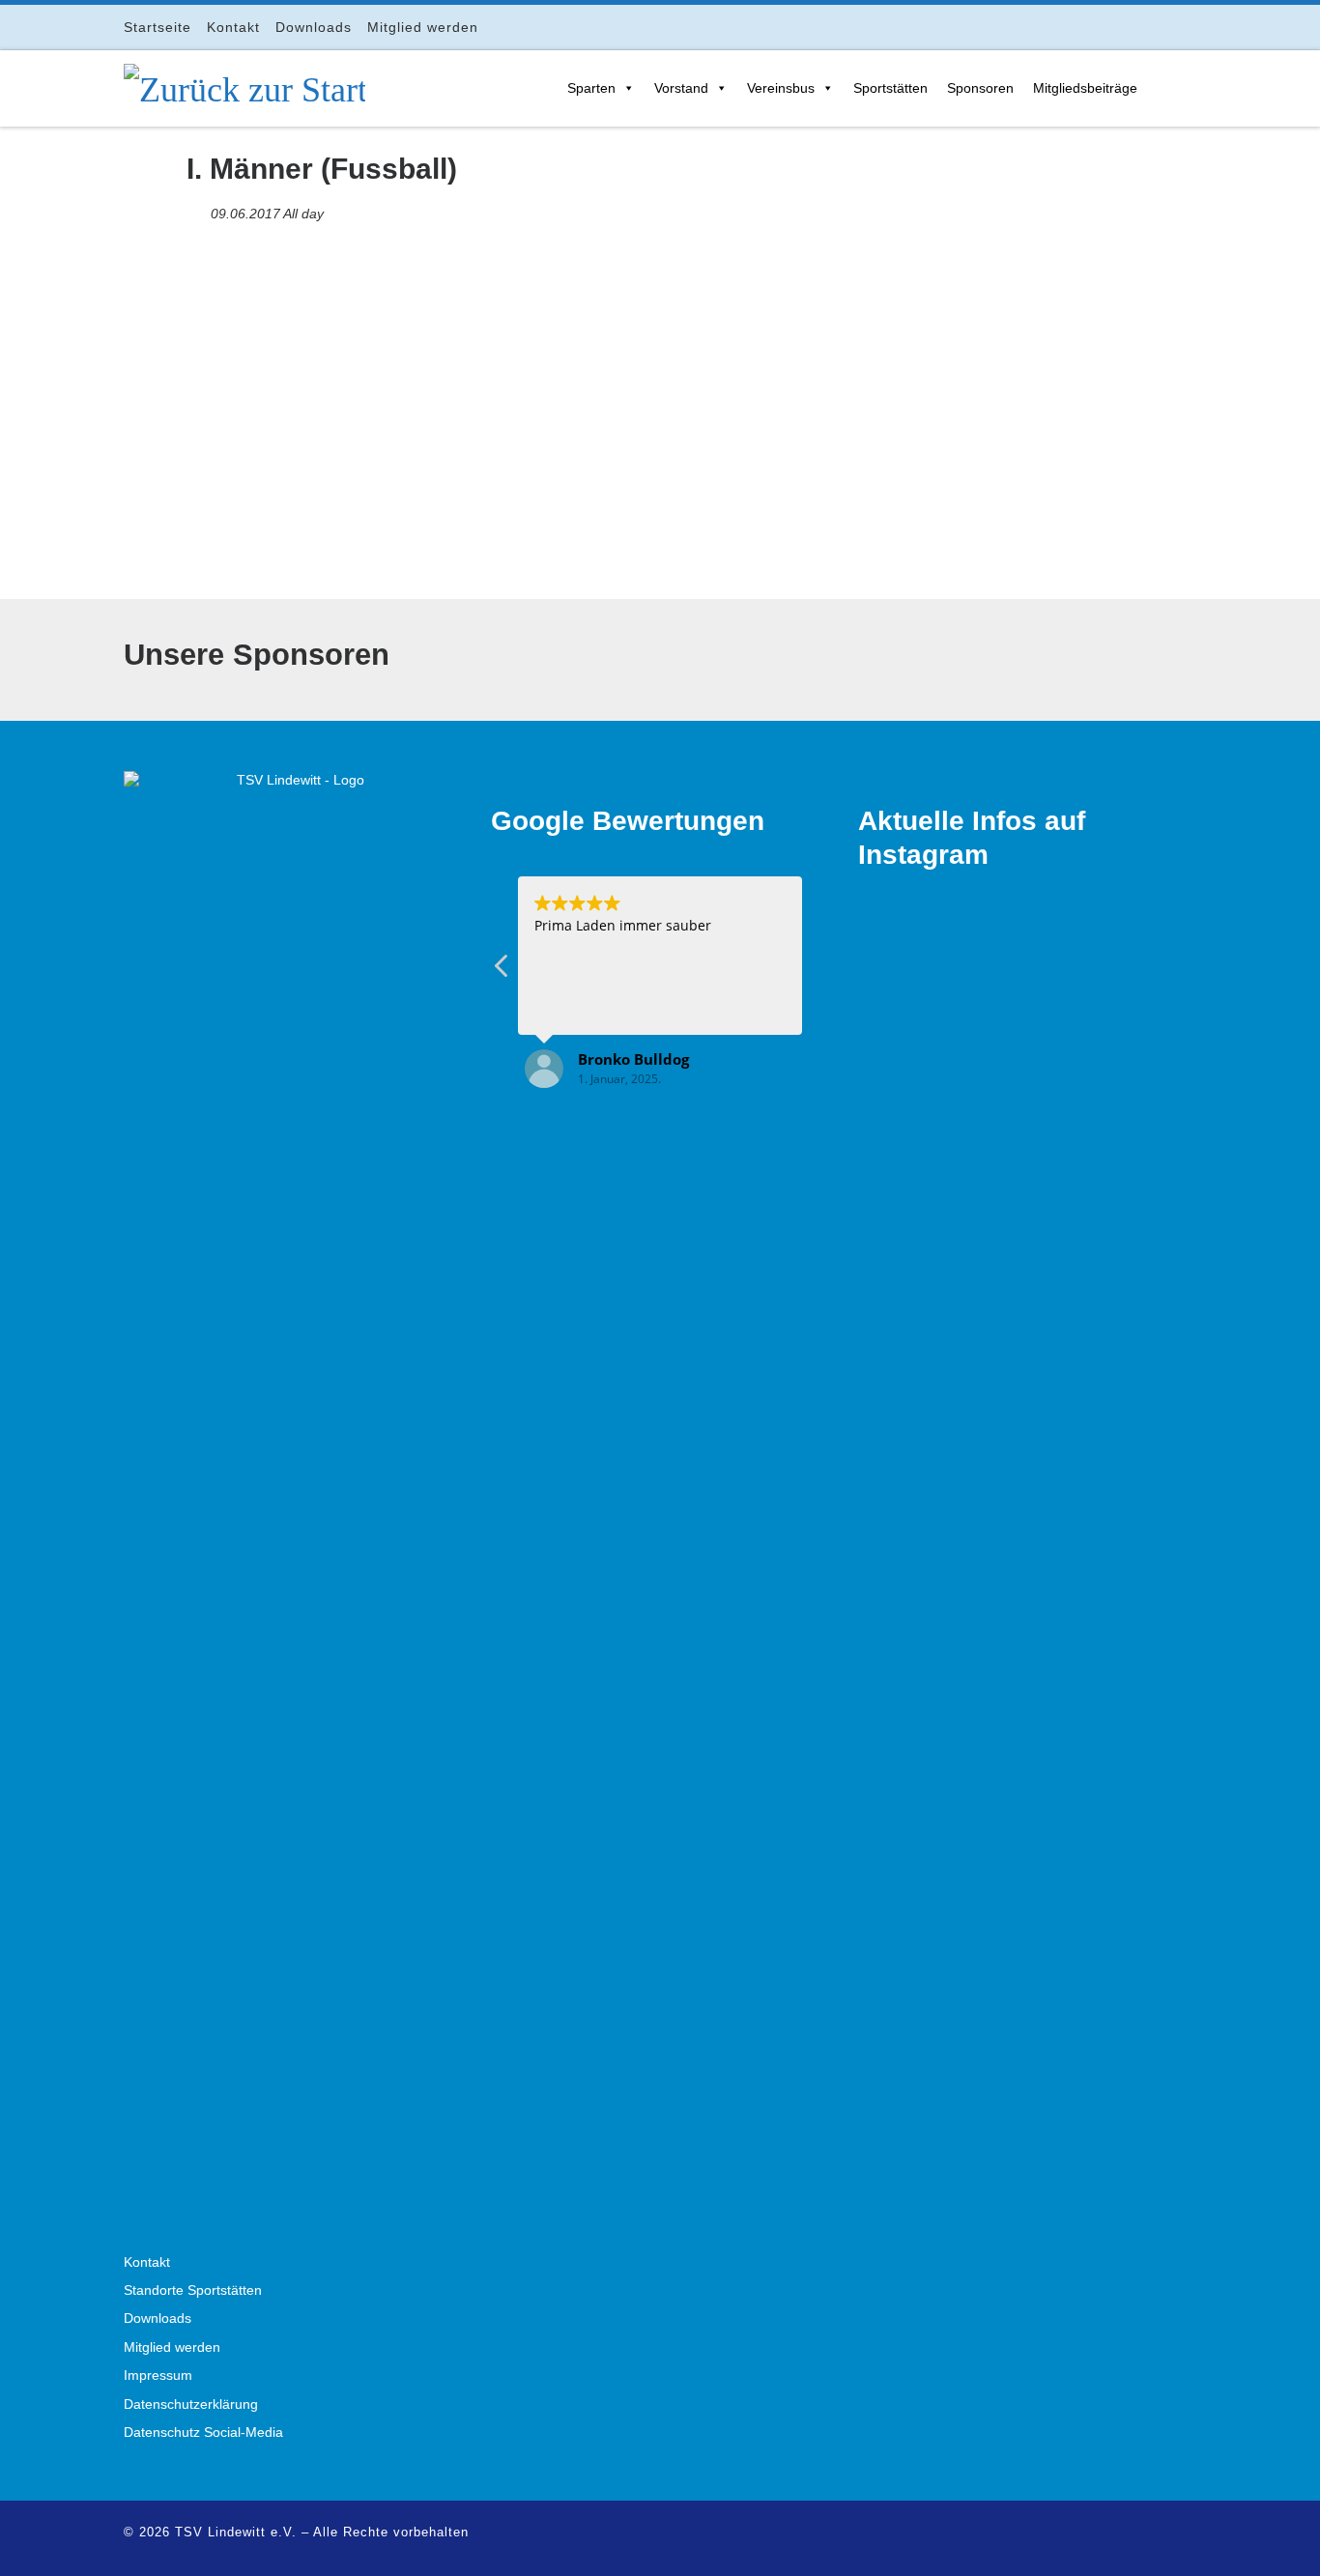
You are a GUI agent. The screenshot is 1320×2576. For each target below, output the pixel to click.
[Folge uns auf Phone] (1191, 27)
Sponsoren (980, 88)
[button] (502, 971)
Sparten (591, 88)
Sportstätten (890, 88)
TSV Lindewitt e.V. (236, 2532)
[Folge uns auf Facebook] (1110, 27)
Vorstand (681, 88)
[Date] (197, 209)
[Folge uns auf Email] (1164, 27)
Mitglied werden (172, 2347)
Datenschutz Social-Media (203, 2433)
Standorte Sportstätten (193, 2290)
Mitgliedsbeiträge (1085, 88)
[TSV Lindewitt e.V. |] (244, 86)
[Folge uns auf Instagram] (1137, 27)
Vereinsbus (781, 88)
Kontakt (147, 2262)
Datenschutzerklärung (191, 2404)
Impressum (158, 2376)
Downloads (158, 2318)
